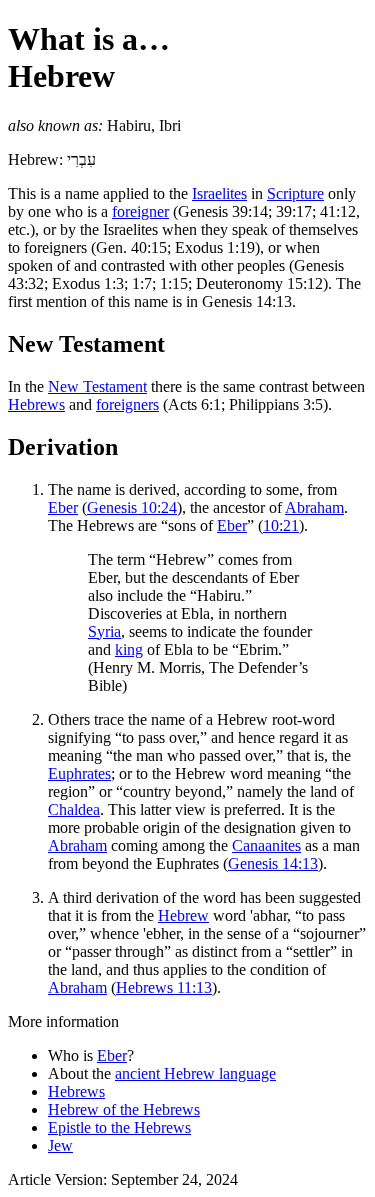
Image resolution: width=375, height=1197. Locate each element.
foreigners (127, 404)
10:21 (281, 525)
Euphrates (79, 773)
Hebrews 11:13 (164, 987)
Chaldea (74, 809)
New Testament (97, 386)
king (129, 649)
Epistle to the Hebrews (119, 1127)
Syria (104, 631)
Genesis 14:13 (273, 863)
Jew (60, 1145)
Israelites (219, 193)
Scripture (295, 193)
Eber (63, 507)
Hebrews (36, 404)
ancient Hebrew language (195, 1073)
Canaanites (266, 845)
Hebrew (183, 915)
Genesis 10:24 (132, 507)
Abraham (314, 507)
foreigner (140, 211)
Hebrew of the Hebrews (124, 1109)
